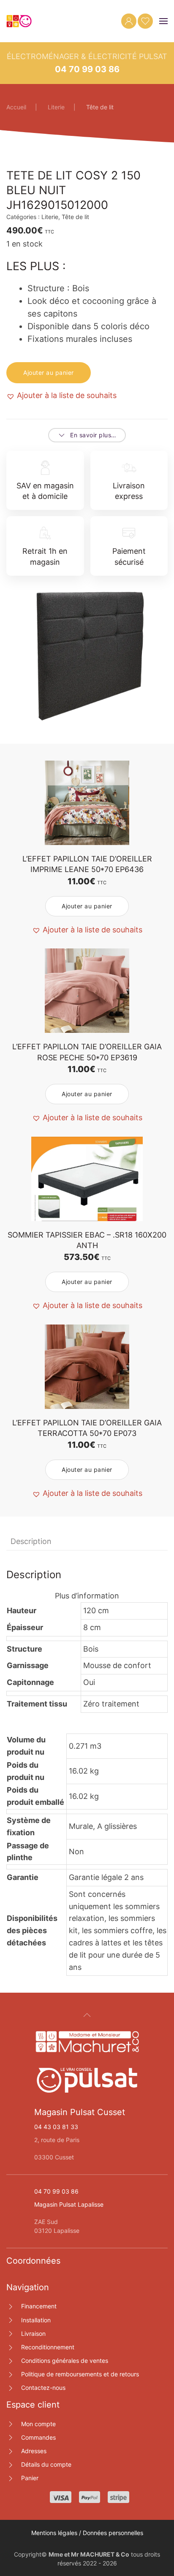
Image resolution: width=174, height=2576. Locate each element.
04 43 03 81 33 (56, 2127)
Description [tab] (31, 1541)
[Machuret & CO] (87, 2041)
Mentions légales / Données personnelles (87, 2533)
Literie (50, 217)
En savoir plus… (93, 435)
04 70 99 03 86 (87, 69)
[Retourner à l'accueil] (19, 21)
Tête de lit (75, 217)
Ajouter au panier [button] (87, 906)
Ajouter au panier (49, 372)
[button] (163, 21)
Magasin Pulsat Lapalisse (69, 2204)
